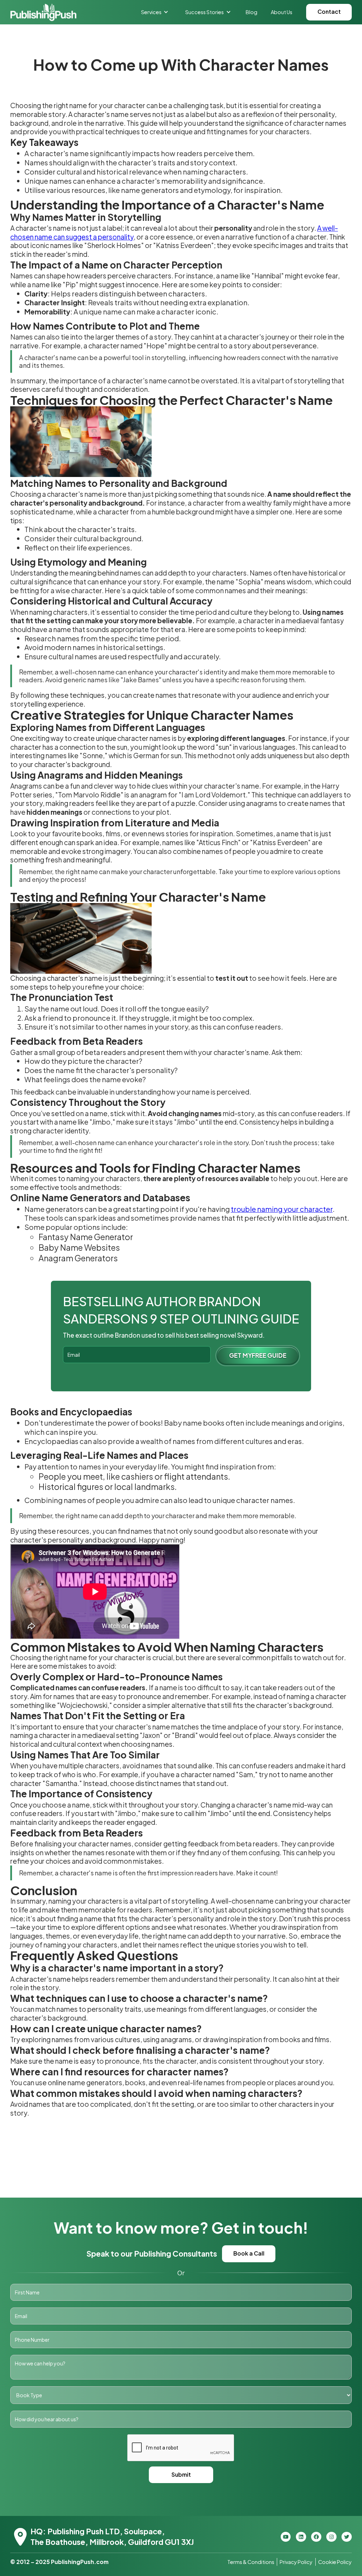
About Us (282, 12)
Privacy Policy (296, 2562)
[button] (155, 12)
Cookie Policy (335, 2562)
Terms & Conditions (251, 2562)
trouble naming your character (282, 1209)
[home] (43, 12)
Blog (252, 12)
